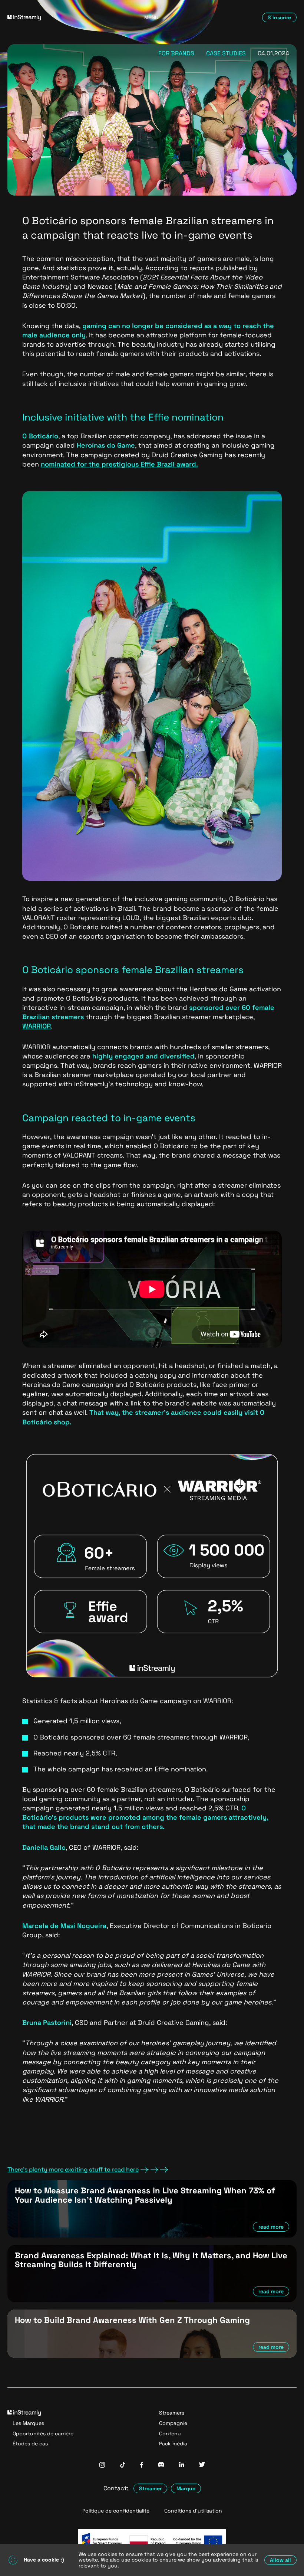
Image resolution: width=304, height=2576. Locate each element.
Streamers (172, 2413)
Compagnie (173, 2423)
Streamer (150, 2488)
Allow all (280, 2560)
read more (271, 2227)
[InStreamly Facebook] (142, 2466)
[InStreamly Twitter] (202, 2465)
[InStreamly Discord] (161, 2465)
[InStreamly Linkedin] (182, 2465)
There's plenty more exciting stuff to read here (73, 2170)
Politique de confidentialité (116, 2511)
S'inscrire (279, 17)
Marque (186, 2488)
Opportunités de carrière (43, 2433)
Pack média (173, 2444)
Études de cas (30, 2444)
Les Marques (28, 2423)
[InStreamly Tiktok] (123, 2466)
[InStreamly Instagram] (102, 2466)
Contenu (170, 2433)
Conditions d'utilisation (193, 2511)
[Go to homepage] (53, 18)
